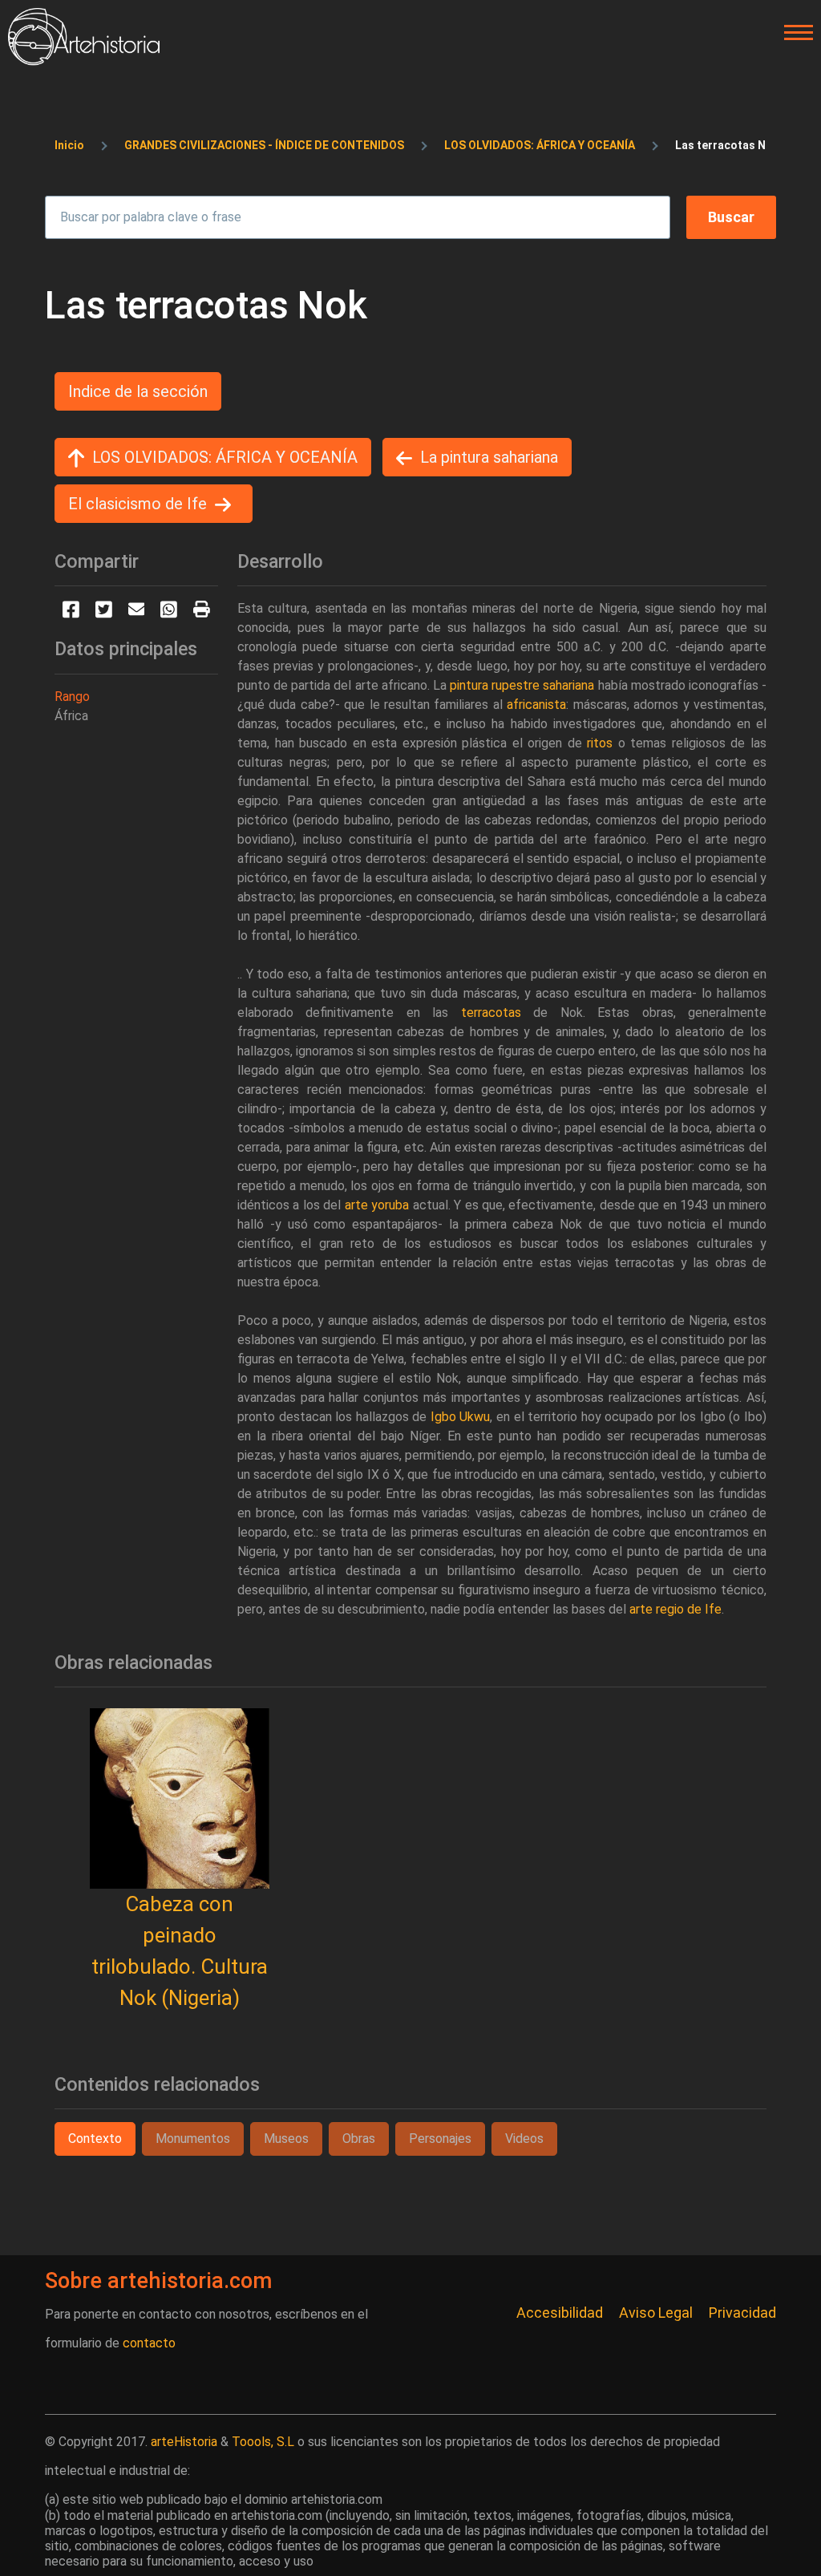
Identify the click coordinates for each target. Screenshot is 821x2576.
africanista (536, 705)
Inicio (69, 145)
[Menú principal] (794, 33)
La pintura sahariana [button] (489, 457)
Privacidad (742, 2313)
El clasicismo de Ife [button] (138, 504)
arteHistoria (184, 2442)
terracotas (491, 1013)
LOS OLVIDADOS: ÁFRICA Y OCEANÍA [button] (225, 457)
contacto (149, 2343)
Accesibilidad (560, 2313)
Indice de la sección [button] (138, 391)
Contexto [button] (95, 2139)
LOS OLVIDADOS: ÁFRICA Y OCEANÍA (540, 145)
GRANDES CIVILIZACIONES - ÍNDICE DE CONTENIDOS (264, 145)
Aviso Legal (656, 2313)
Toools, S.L (263, 2442)
